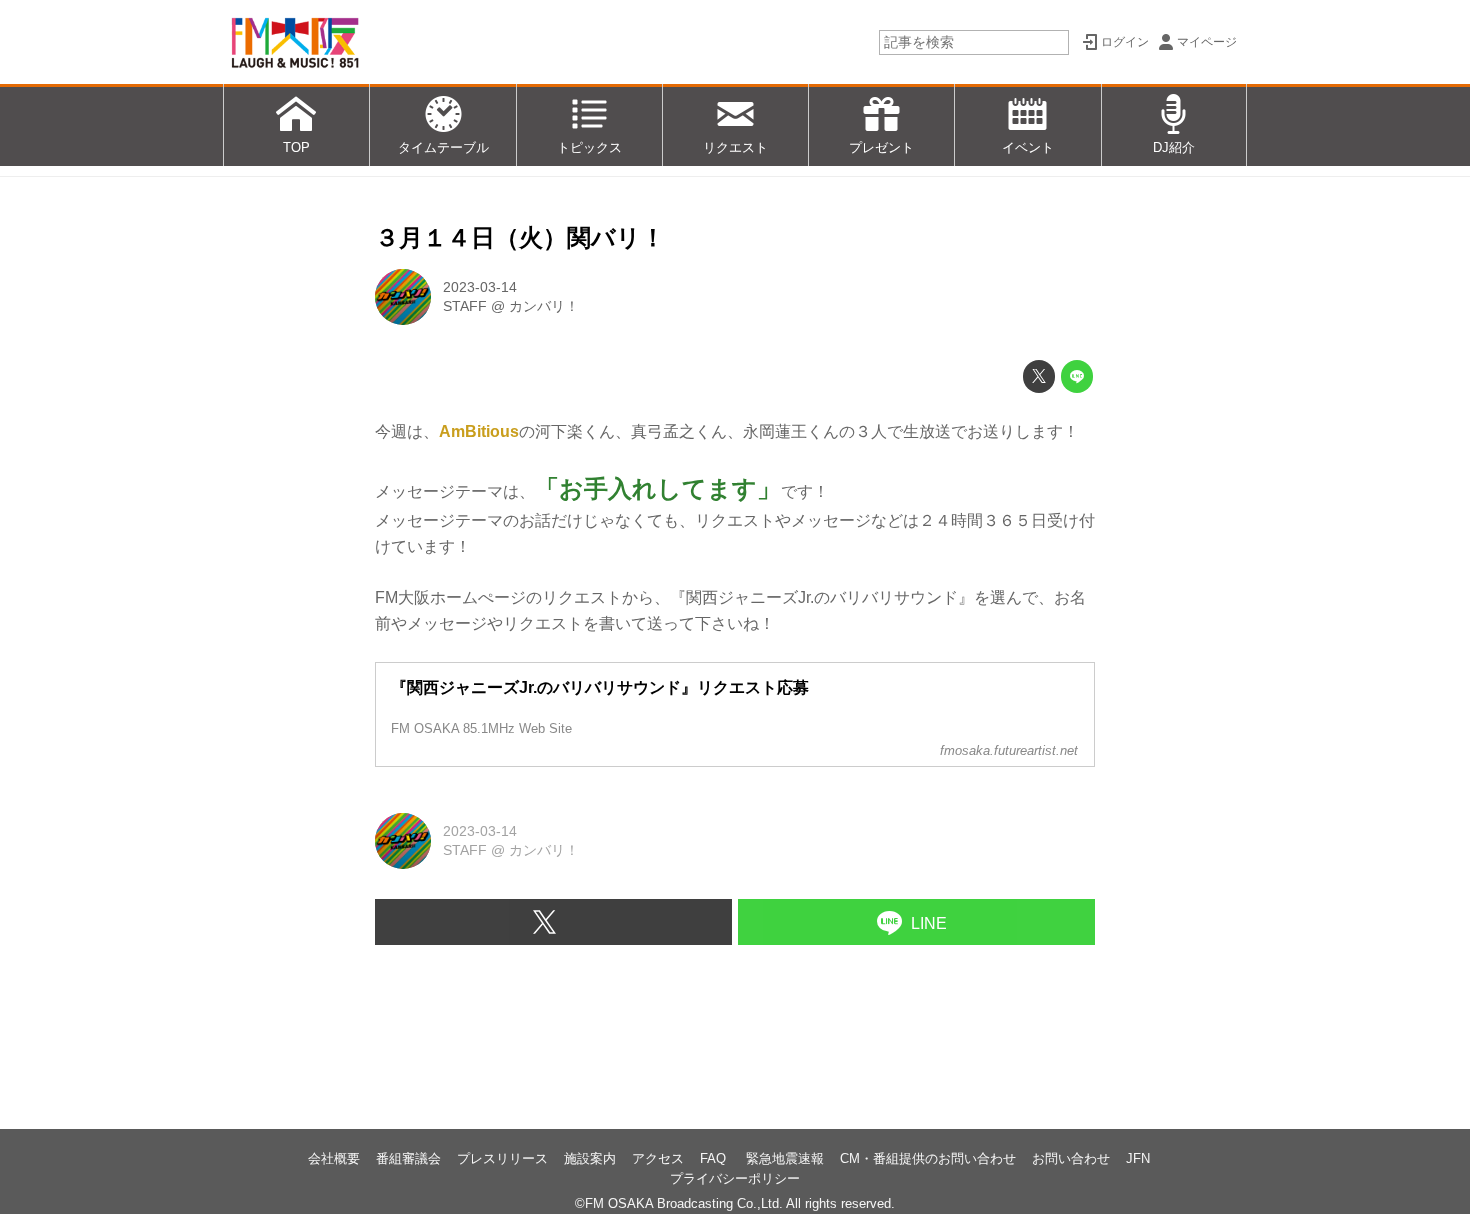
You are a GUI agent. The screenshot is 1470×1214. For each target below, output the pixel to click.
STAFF (465, 306)
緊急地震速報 (785, 1158)
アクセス (658, 1158)
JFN (1138, 1158)
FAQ (715, 1158)
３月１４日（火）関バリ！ (520, 237)
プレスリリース (502, 1158)
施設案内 (590, 1158)
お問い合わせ (1071, 1158)
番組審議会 (408, 1158)
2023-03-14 (480, 287)
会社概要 (334, 1158)
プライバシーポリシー (735, 1178)
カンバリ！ (544, 306)
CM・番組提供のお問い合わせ (928, 1158)
